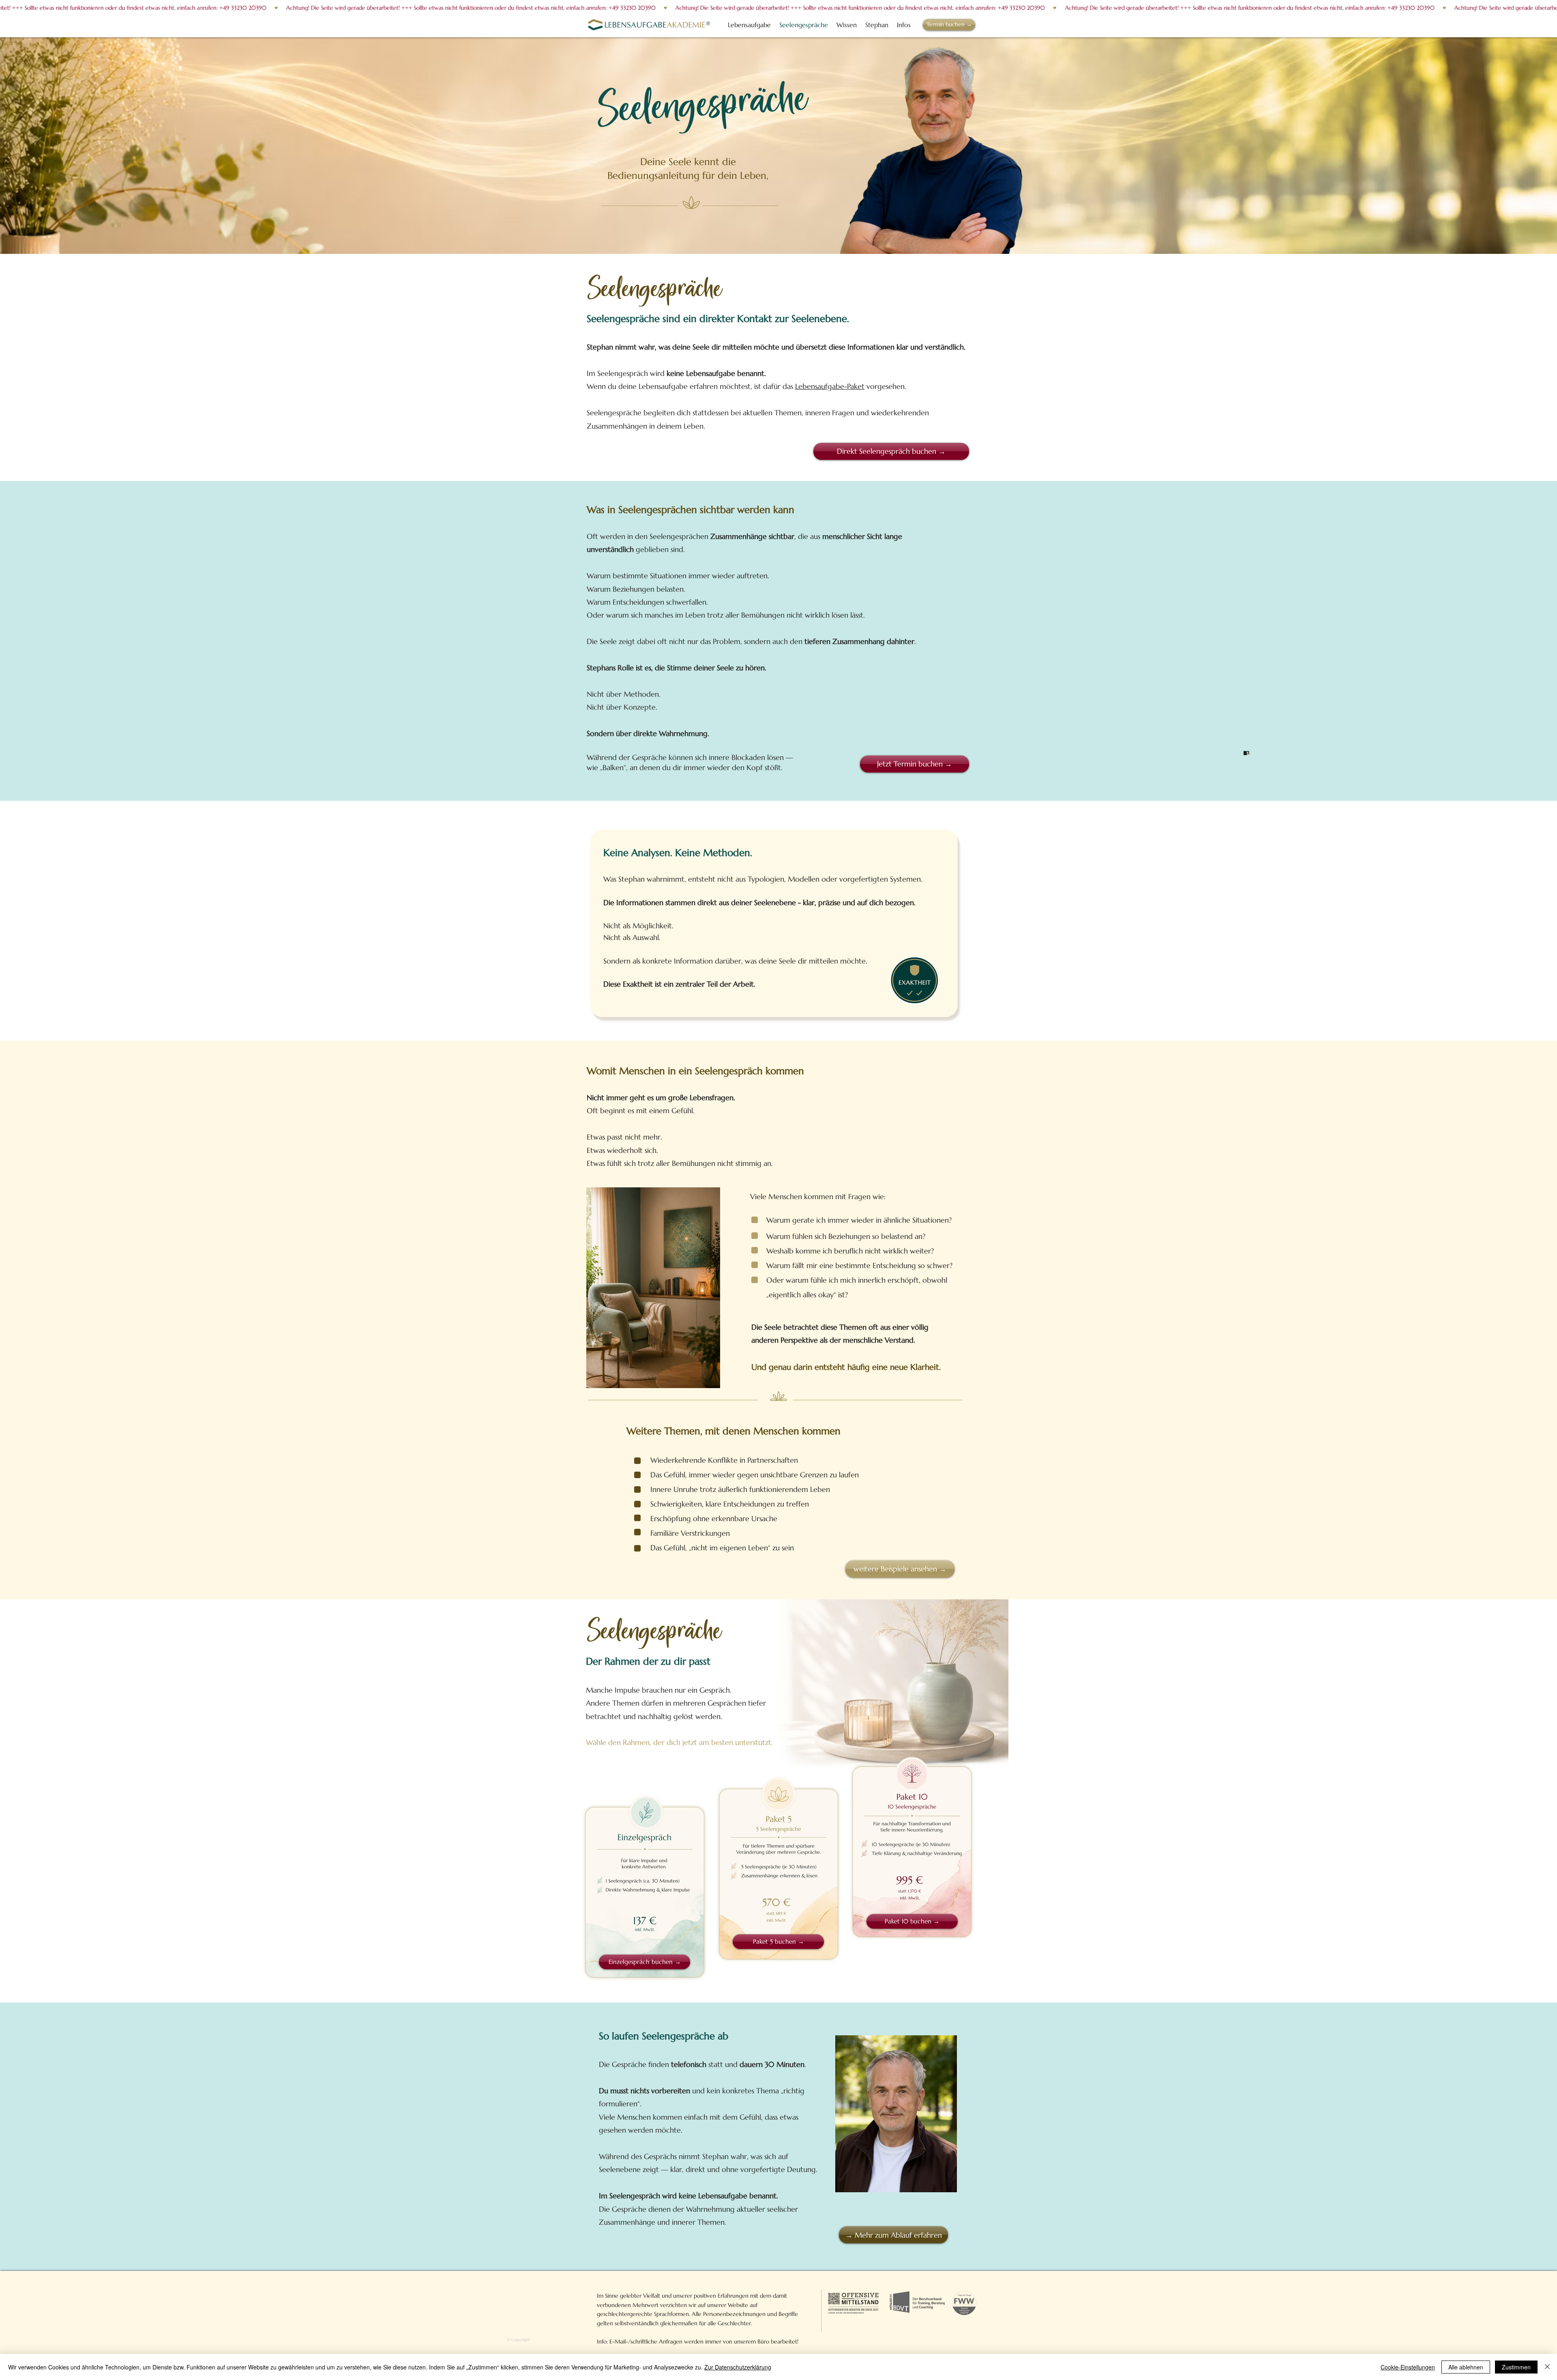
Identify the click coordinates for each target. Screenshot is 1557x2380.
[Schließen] (1547, 2367)
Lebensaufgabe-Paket (830, 386)
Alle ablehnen (1466, 2367)
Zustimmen (1516, 2367)
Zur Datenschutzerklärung (738, 2367)
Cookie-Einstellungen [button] (1408, 2367)
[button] (904, 25)
